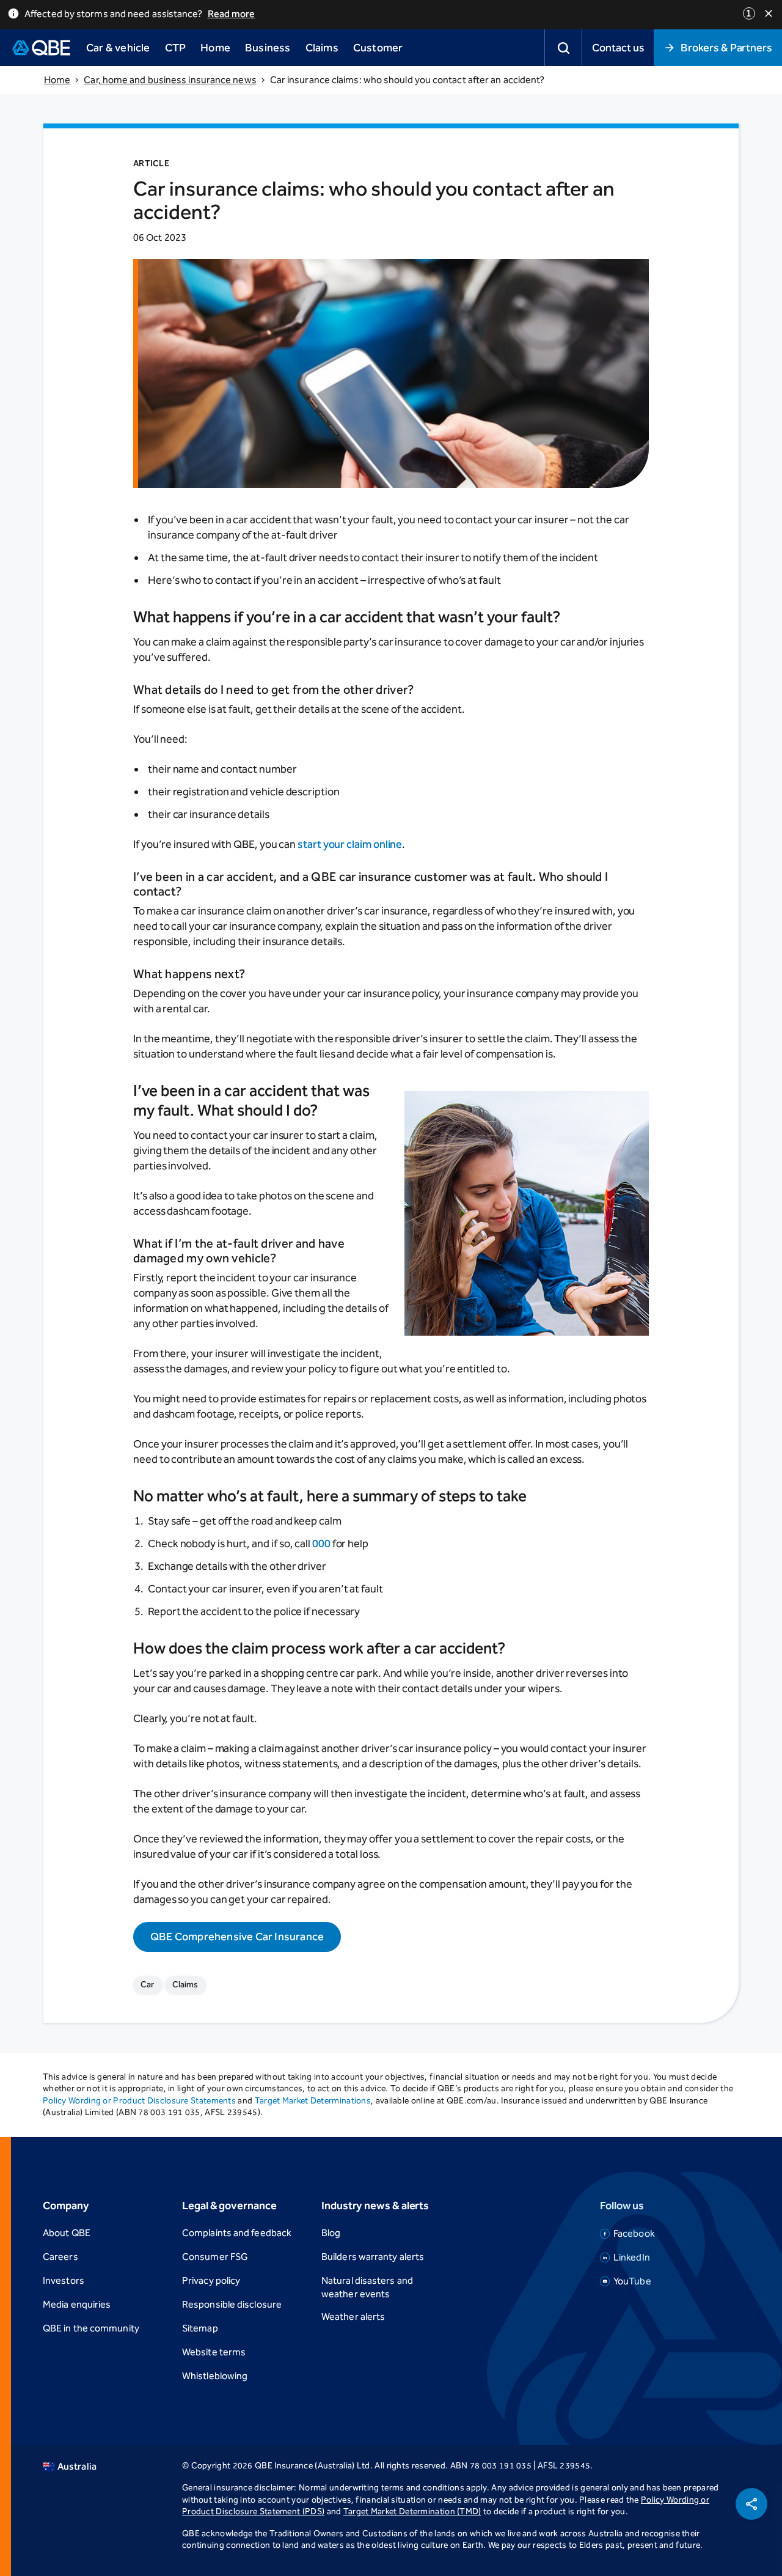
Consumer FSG (215, 2257)
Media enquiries (77, 2304)
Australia (77, 2466)
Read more (232, 14)
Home (57, 80)
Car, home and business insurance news (170, 80)
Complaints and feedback (237, 2233)
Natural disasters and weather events (367, 2287)
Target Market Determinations (313, 2101)
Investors (64, 2280)
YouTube (632, 2281)
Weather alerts (353, 2317)
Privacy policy (211, 2280)
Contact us (618, 48)
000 (321, 1544)
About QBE (67, 2233)
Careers (60, 2257)
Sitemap (200, 2328)
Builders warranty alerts (373, 2257)
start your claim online (350, 844)
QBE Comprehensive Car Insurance (237, 1937)
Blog (331, 2233)
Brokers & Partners (726, 48)
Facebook (634, 2233)
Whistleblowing (215, 2376)
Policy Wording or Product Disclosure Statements (139, 2101)
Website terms (214, 2352)
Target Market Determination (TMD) (412, 2512)
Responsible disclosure (232, 2304)
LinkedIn (632, 2257)
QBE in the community (91, 2328)
